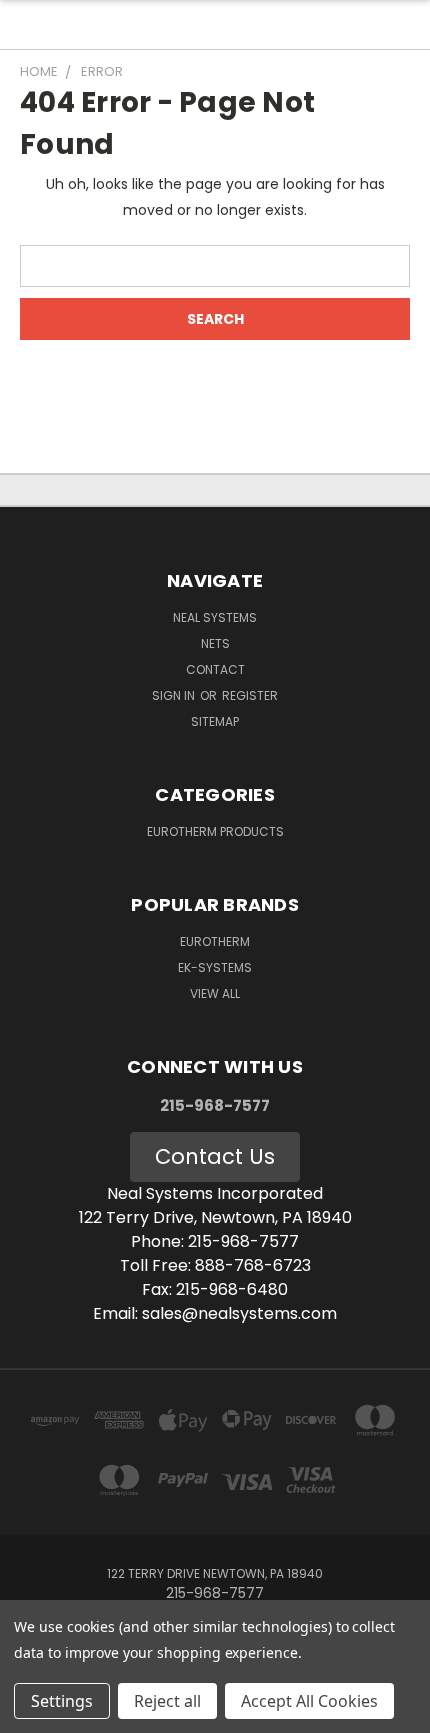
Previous (31, 1713)
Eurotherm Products (215, 831)
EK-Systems (215, 967)
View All (215, 993)
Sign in (175, 695)
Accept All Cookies (309, 1701)
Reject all (167, 1701)
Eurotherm (215, 941)
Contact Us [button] (215, 1156)
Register (250, 695)
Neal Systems (215, 617)
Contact (215, 669)
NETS (215, 643)
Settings (62, 1701)
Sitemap (215, 721)
